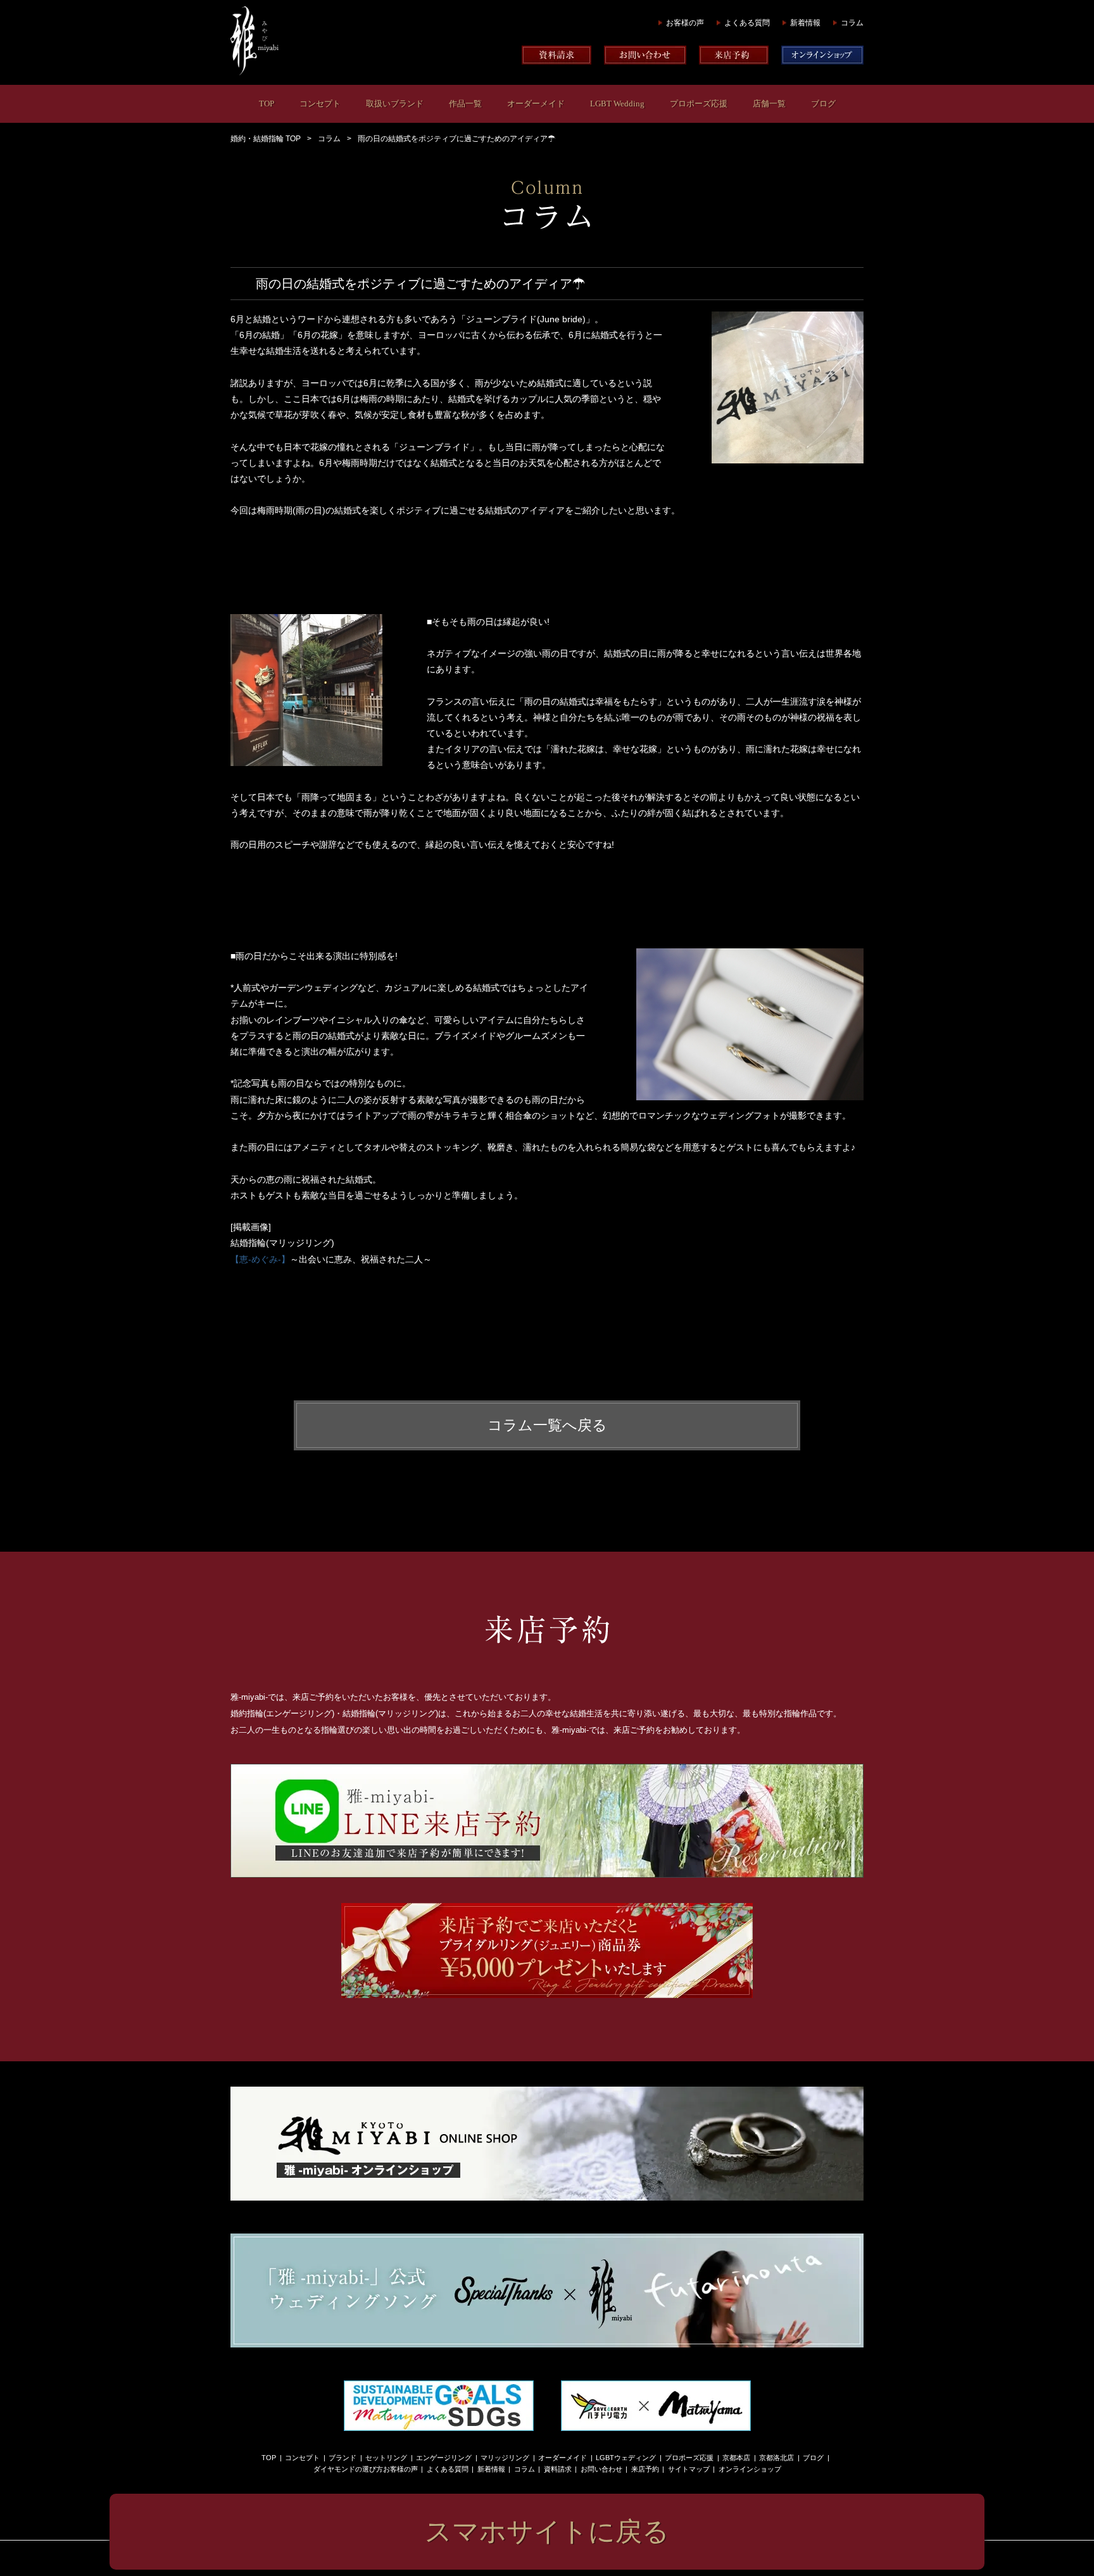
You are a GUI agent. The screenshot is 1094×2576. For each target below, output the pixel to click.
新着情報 (805, 23)
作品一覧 (465, 104)
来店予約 (645, 2469)
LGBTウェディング (626, 2458)
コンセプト (320, 104)
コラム (852, 23)
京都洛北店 (776, 2458)
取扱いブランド (395, 104)
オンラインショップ (750, 2469)
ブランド (343, 2458)
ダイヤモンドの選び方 (348, 2469)
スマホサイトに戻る (547, 2531)
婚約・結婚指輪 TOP (266, 139)
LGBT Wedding (617, 104)
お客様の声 (685, 23)
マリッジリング (505, 2458)
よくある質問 (747, 23)
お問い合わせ (601, 2469)
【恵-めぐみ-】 (260, 1259)
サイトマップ (689, 2469)
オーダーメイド (536, 104)
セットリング (386, 2458)
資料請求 (558, 2469)
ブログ (823, 104)
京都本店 (736, 2458)
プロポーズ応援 (699, 104)
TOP (267, 104)
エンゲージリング (444, 2458)
